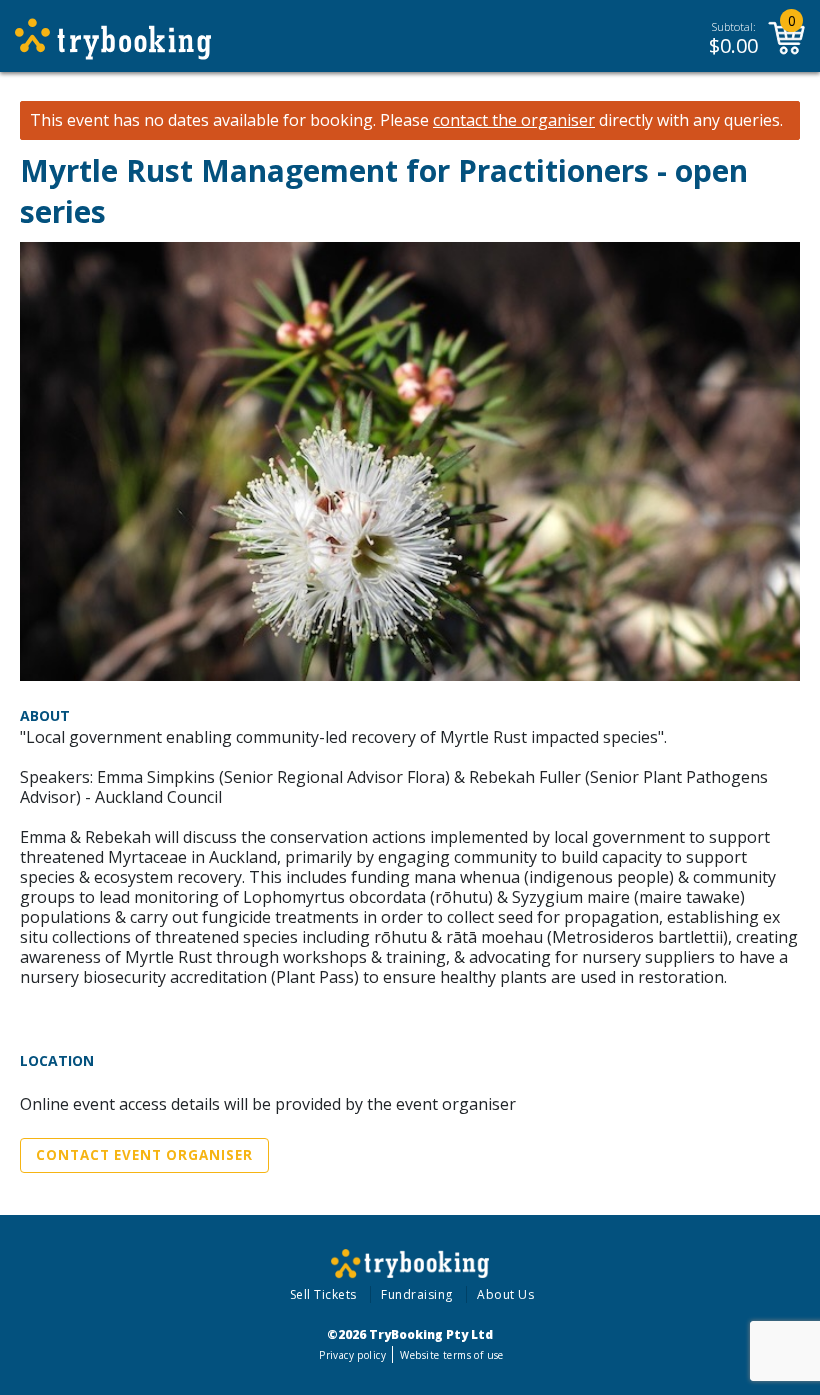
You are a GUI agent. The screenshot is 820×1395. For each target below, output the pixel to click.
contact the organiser (514, 120)
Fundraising (417, 1294)
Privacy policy (352, 1355)
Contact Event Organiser (144, 1155)
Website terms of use (451, 1355)
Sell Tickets (323, 1294)
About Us (505, 1294)
